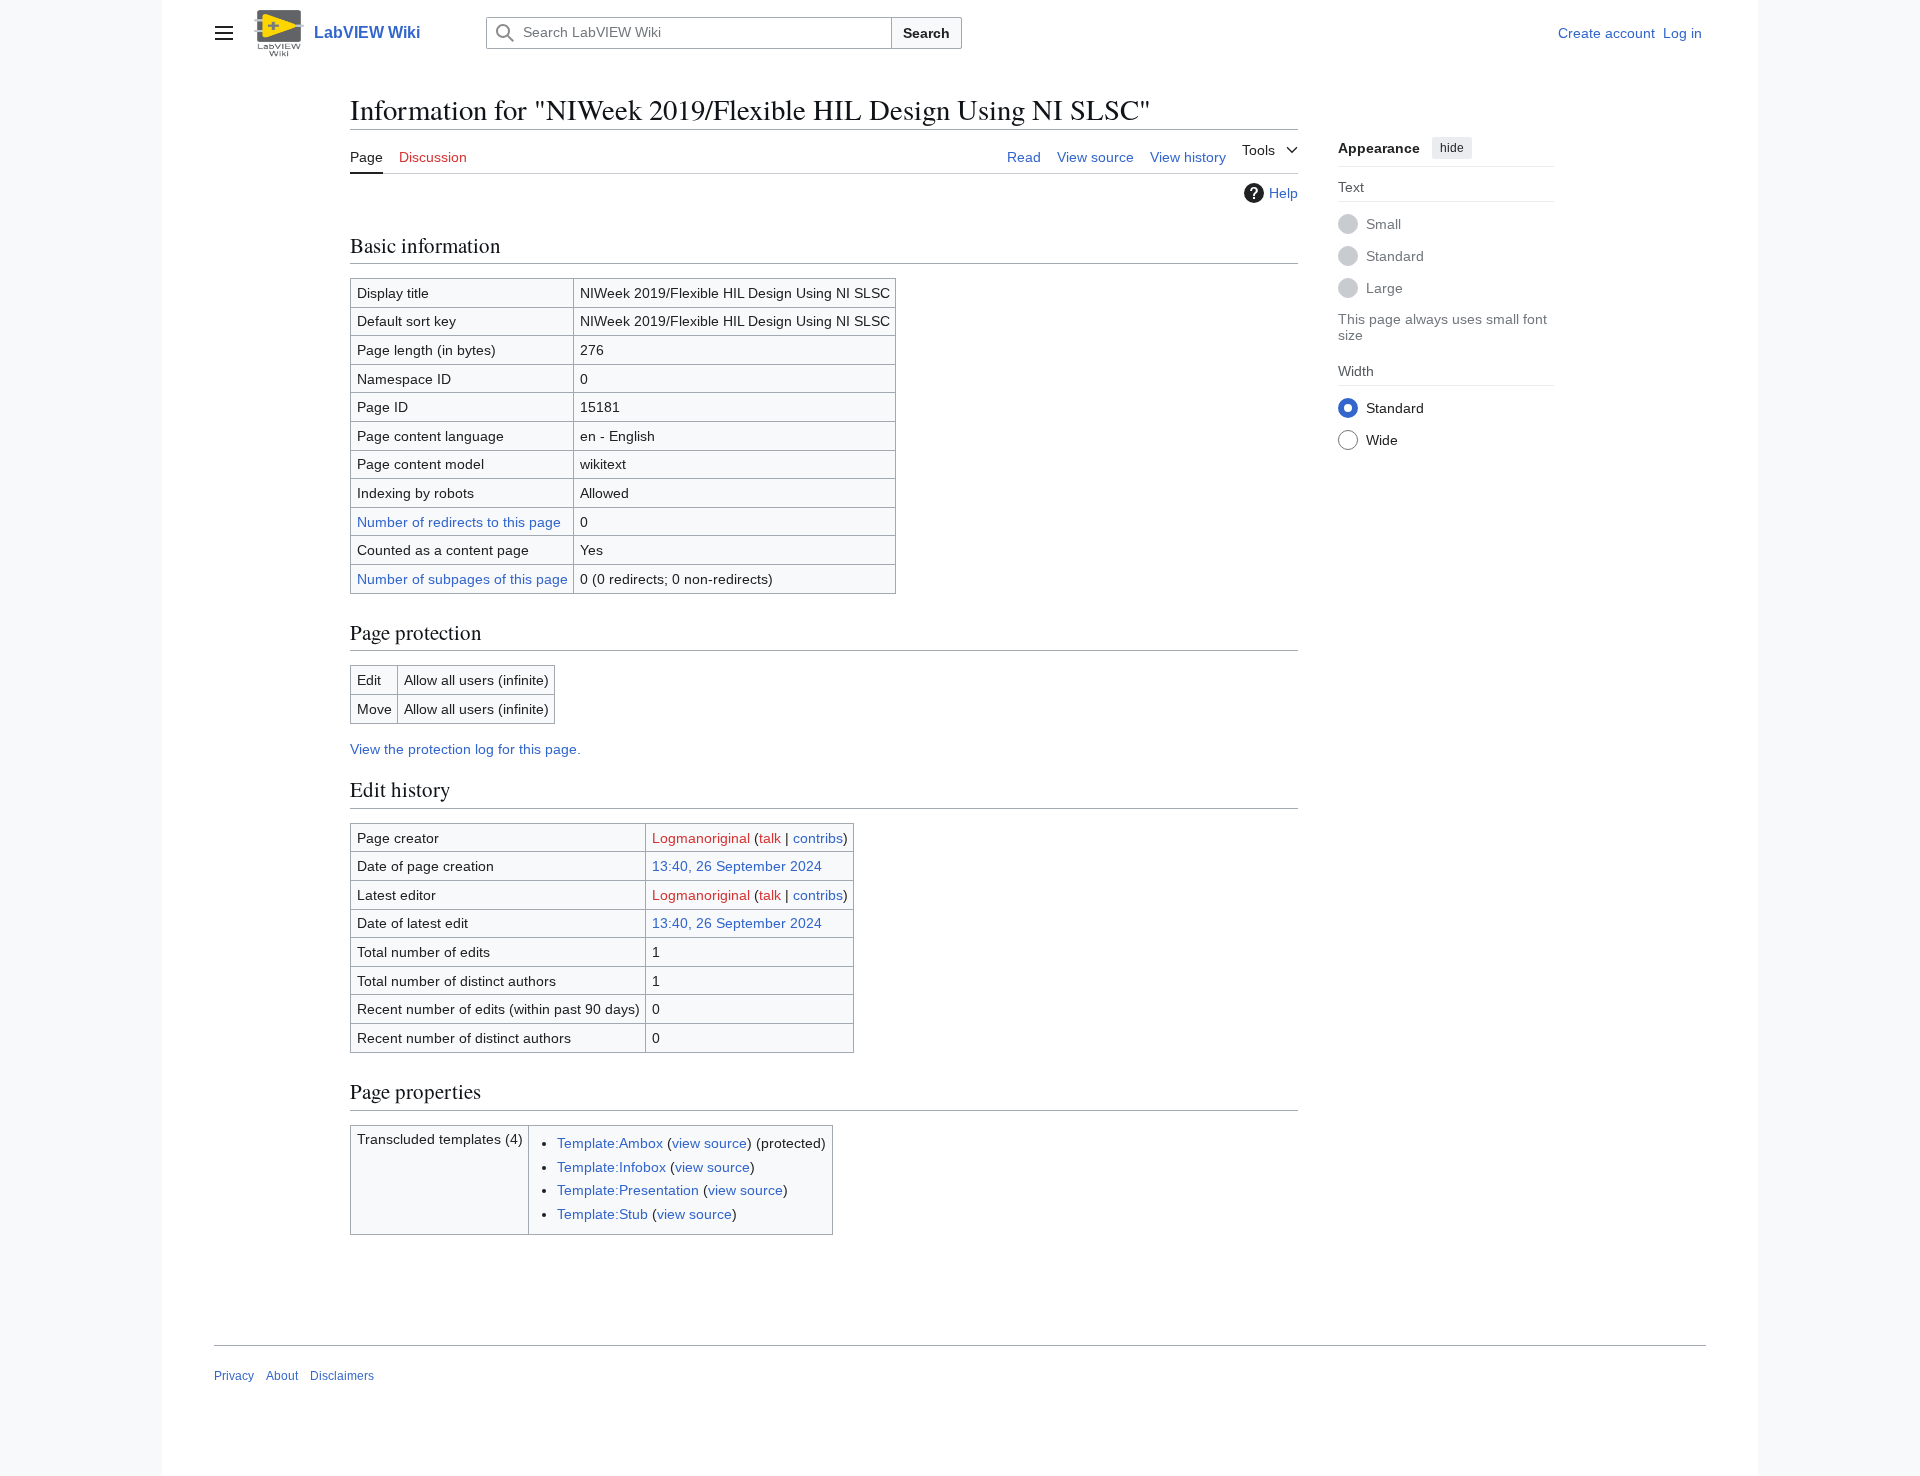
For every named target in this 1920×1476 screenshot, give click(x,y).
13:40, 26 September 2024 (737, 866)
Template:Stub (602, 1214)
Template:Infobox (611, 1167)
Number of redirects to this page (459, 522)
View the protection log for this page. (465, 749)
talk (770, 838)
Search (926, 33)
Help (1283, 193)
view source (709, 1143)
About (282, 1376)
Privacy (234, 1376)
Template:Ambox (610, 1143)
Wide (1382, 439)
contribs (818, 838)
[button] (224, 33)
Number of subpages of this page (462, 579)
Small (1383, 223)
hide (1452, 148)
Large (1384, 287)
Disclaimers (342, 1376)
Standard (1395, 255)
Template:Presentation (628, 1190)
